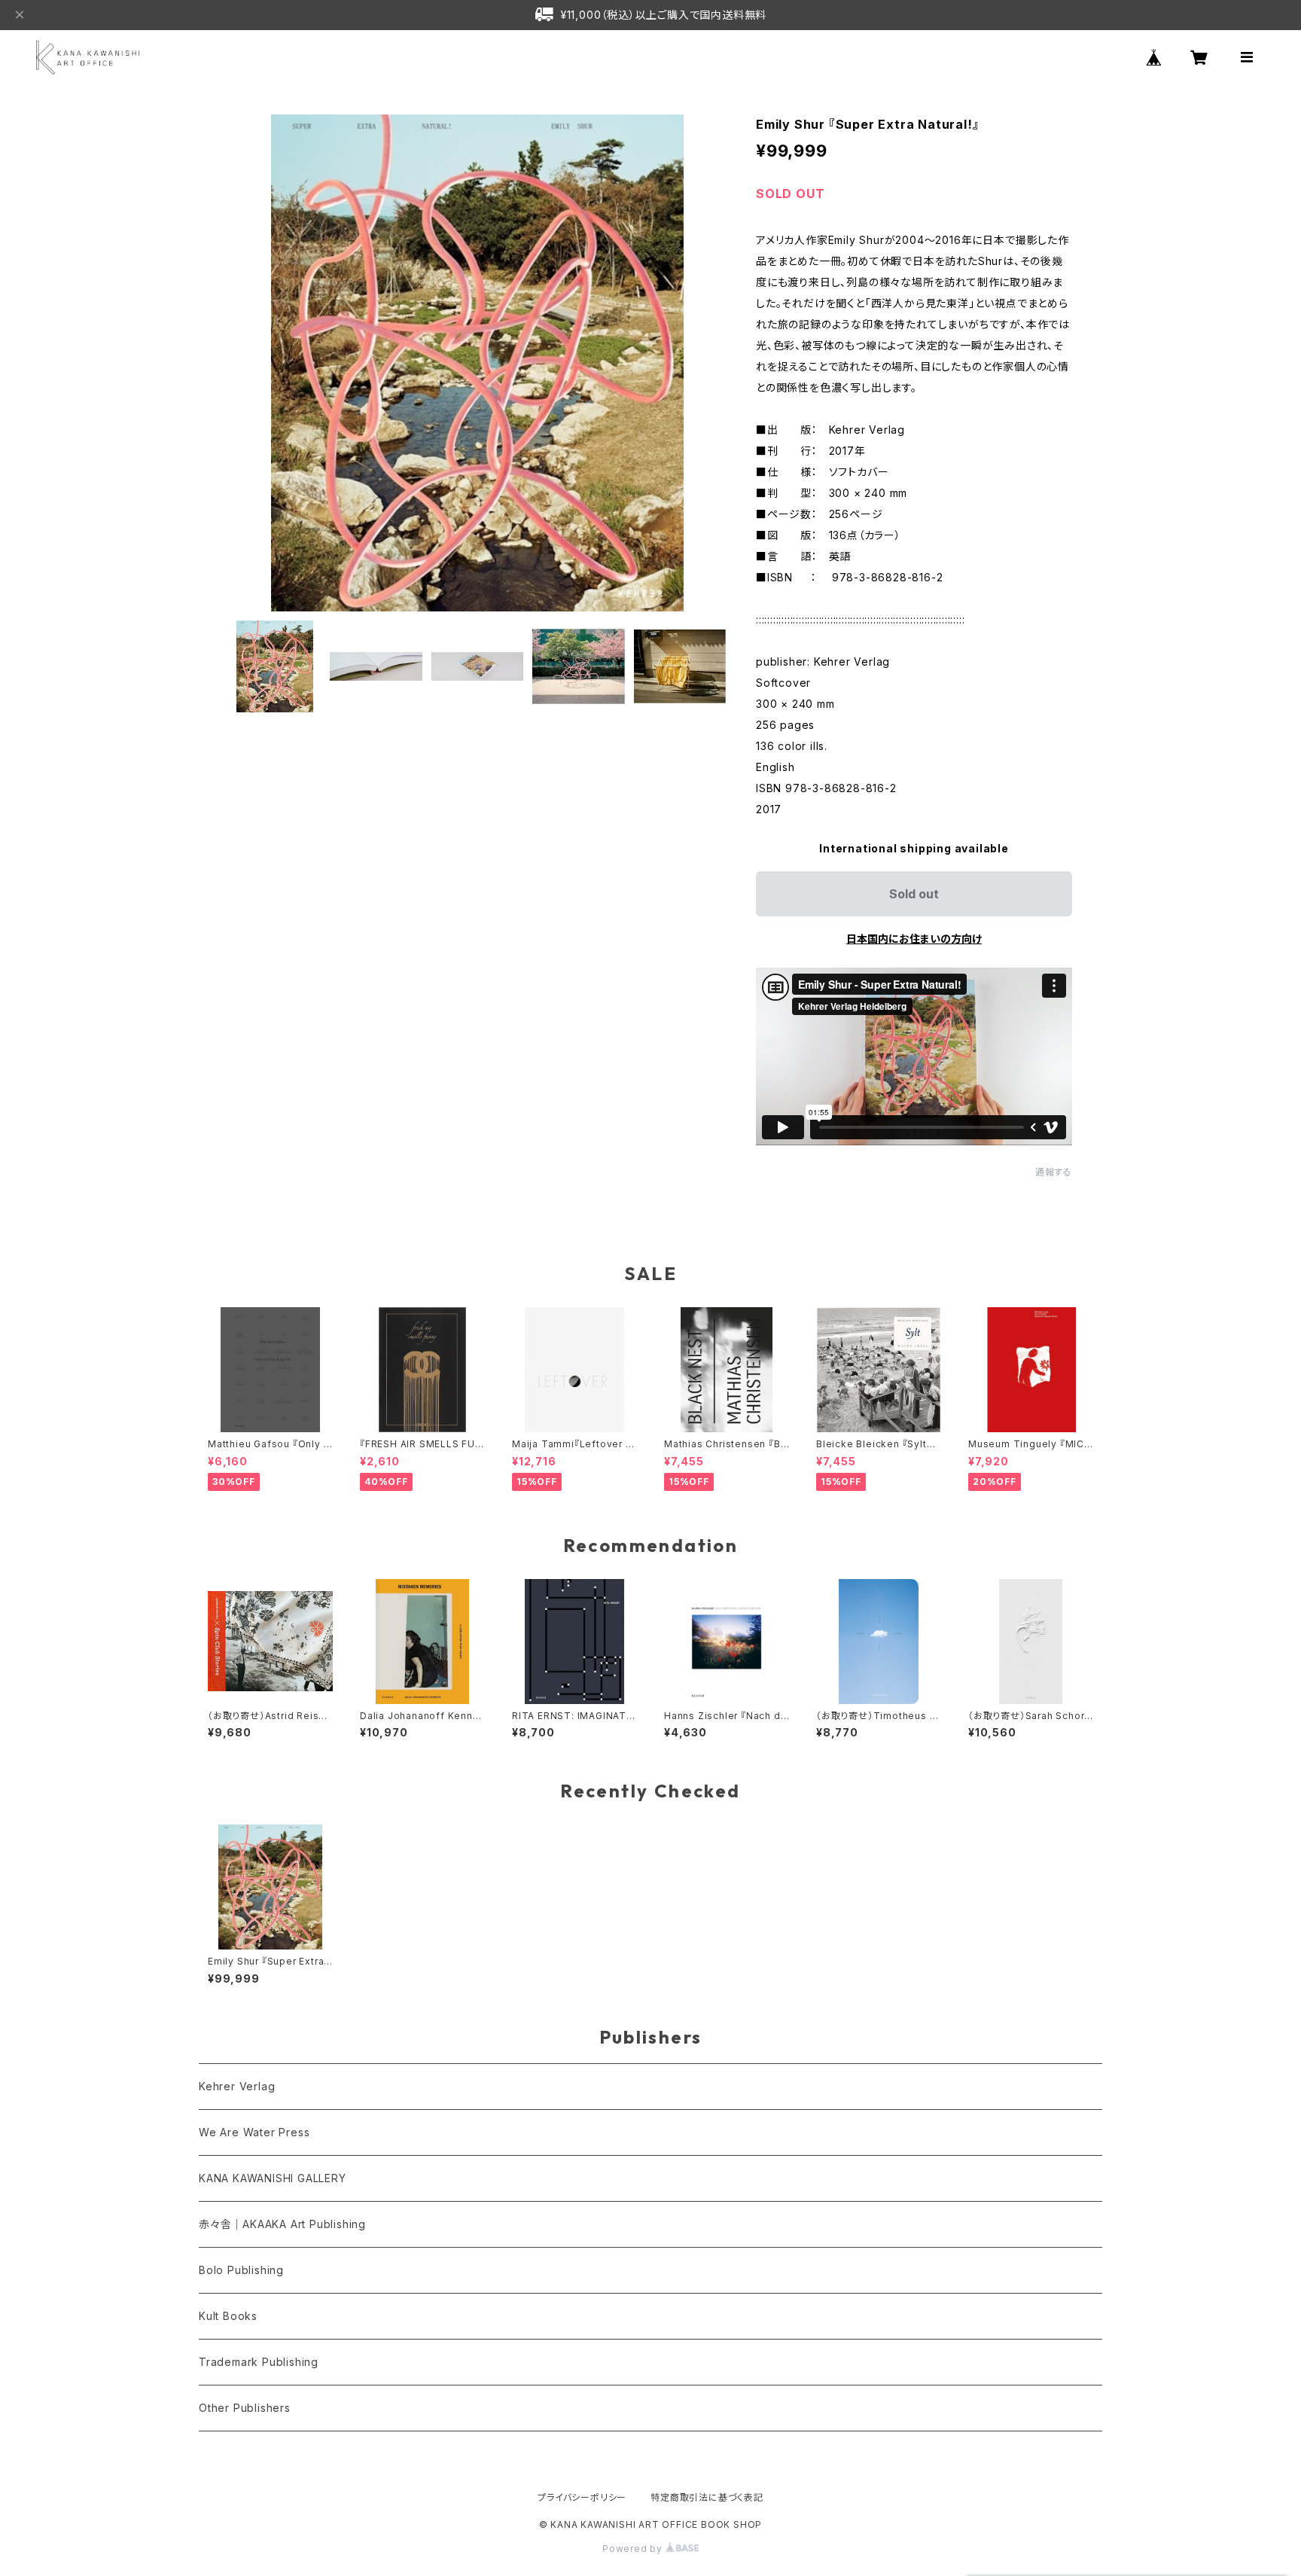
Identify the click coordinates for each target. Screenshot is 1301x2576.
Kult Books (228, 2316)
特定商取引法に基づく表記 (707, 2497)
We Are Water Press (254, 2132)
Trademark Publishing (259, 2362)
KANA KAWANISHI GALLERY (273, 2178)
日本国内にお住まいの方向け (914, 939)
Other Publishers (245, 2408)
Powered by (634, 2549)
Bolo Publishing (241, 2270)
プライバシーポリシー (582, 2497)
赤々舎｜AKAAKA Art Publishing (282, 2224)
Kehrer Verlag (237, 2086)
